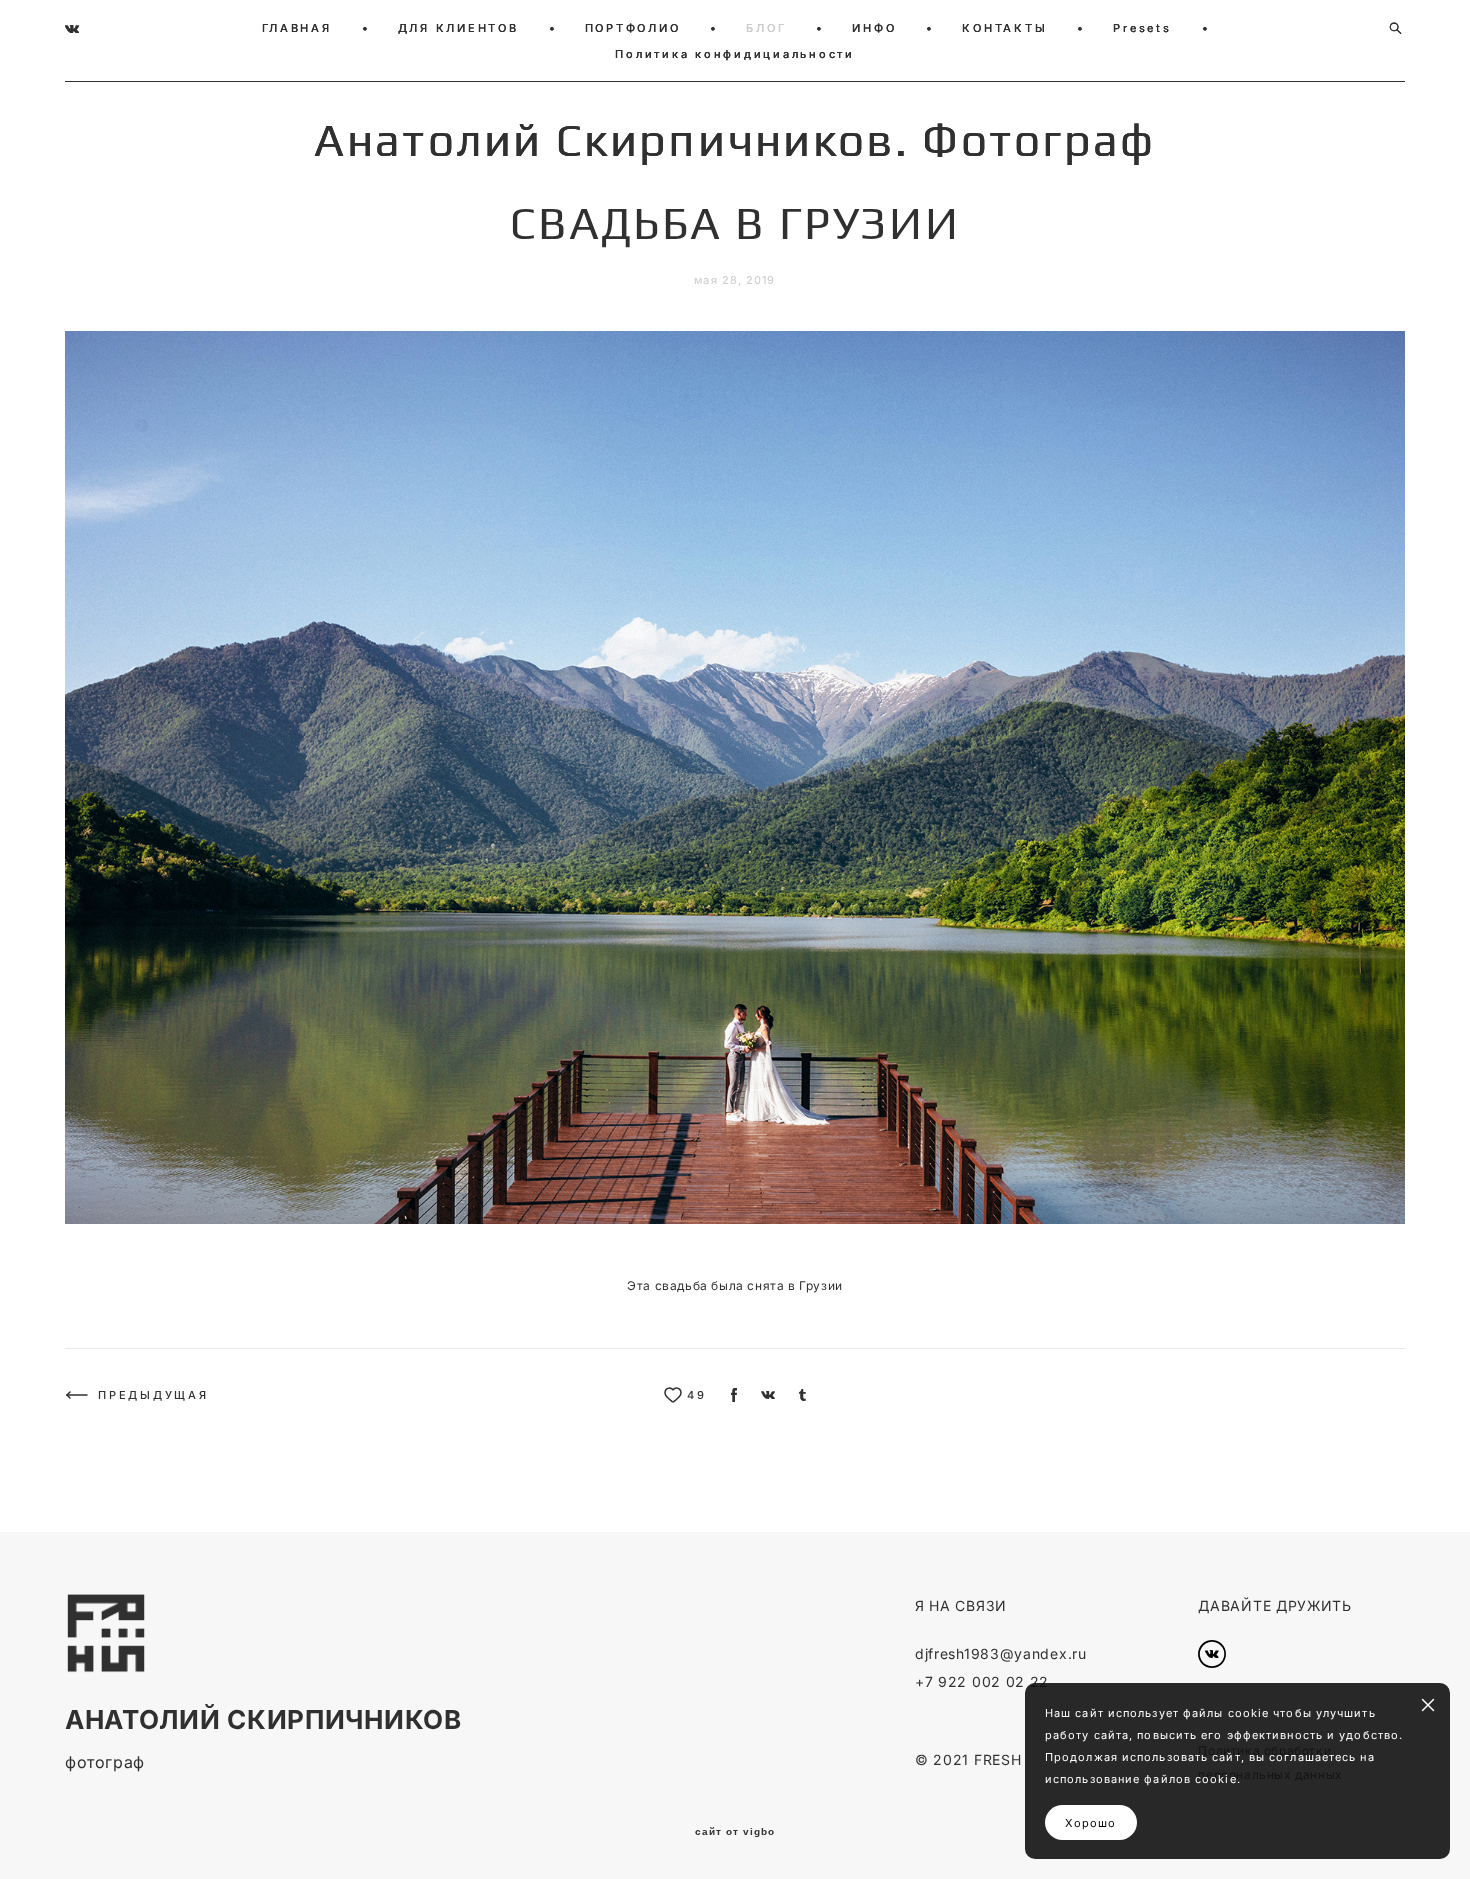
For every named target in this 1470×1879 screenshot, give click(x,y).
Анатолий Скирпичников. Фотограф (734, 140)
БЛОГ (766, 28)
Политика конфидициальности (735, 54)
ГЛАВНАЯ (296, 28)
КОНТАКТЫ (1004, 28)
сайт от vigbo (735, 1832)
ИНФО (874, 28)
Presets (1142, 28)
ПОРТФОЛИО (633, 28)
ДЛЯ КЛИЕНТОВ (458, 28)
